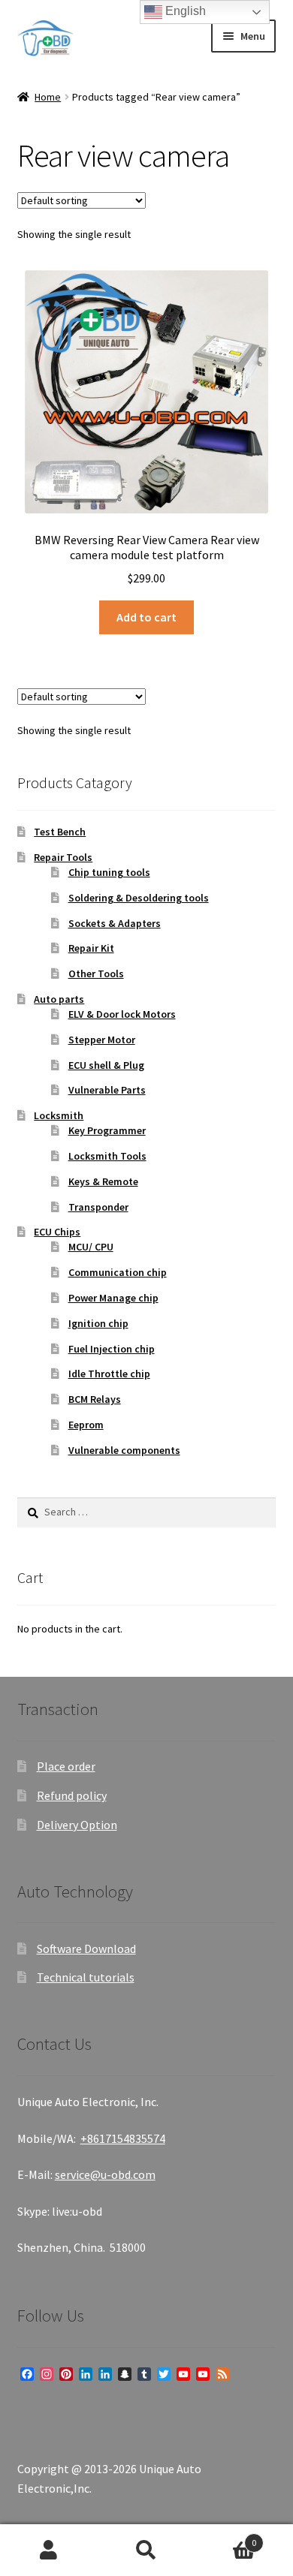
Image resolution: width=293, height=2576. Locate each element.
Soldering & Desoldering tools (139, 898)
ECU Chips (57, 1232)
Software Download (86, 1949)
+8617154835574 (123, 2138)
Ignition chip (98, 1323)
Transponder (98, 1207)
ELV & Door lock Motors (122, 1014)
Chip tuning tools (109, 872)
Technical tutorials (86, 1977)
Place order (66, 1766)
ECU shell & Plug (106, 1065)
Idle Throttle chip (109, 1374)
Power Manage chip (113, 1298)
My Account (49, 2550)
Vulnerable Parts (107, 1090)
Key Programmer (107, 1130)
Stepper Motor (102, 1040)
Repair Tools (63, 857)
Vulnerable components (124, 1450)
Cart (226, 2537)
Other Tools (96, 974)
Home (48, 97)
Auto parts (59, 999)
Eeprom (86, 1425)
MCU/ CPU (91, 1247)
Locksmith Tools (107, 1156)
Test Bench (60, 832)
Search (146, 2550)
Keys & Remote (103, 1181)
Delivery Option (77, 1825)
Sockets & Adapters (115, 923)
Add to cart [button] (146, 617)
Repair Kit (91, 948)
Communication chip (118, 1272)
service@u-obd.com (105, 2174)
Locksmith (59, 1115)
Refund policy (72, 1795)
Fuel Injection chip (112, 1349)
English (184, 11)
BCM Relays (95, 1399)
